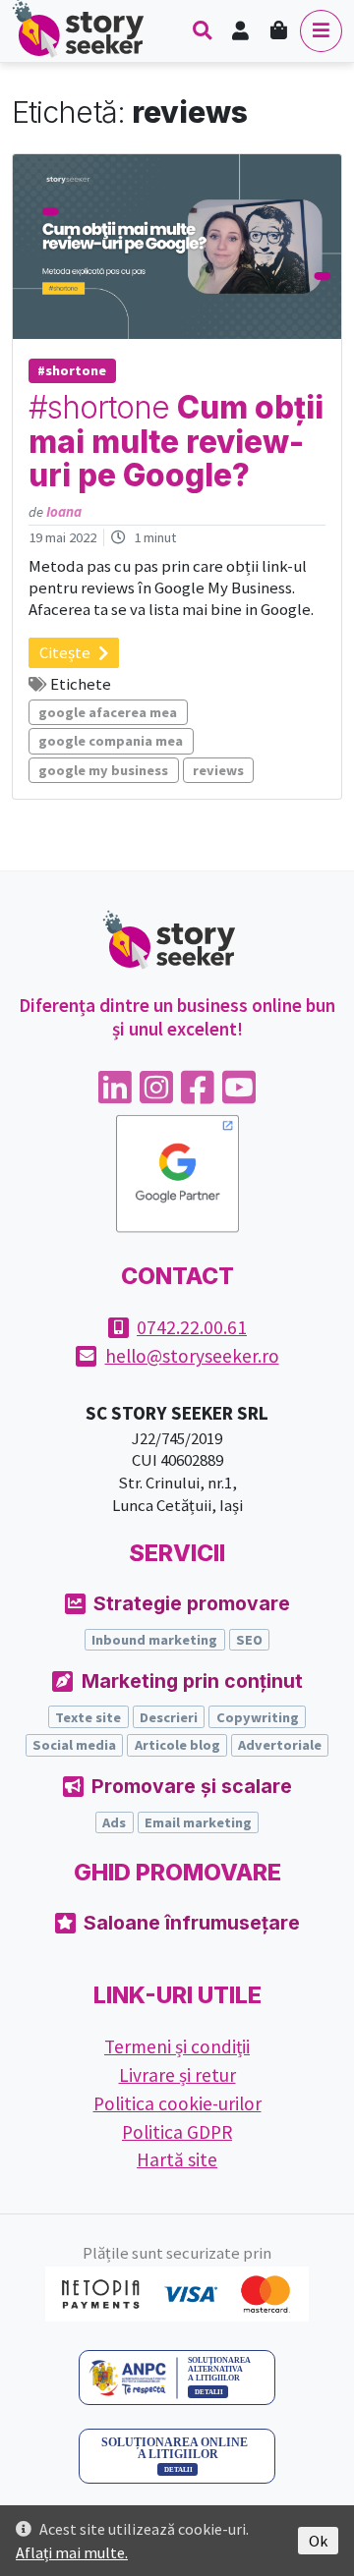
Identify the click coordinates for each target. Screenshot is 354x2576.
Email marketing (198, 1822)
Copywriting (258, 1717)
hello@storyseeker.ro (192, 1356)
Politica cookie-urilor (177, 2103)
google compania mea (111, 741)
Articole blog (177, 1745)
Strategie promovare (192, 1603)
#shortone (72, 370)
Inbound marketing (154, 1640)
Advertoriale (280, 1745)
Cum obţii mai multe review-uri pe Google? (176, 442)
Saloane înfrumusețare (192, 1923)
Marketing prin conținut (192, 1681)
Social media (74, 1745)
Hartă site (177, 2159)
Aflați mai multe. (72, 2552)
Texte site (88, 1717)
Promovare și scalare (192, 1786)
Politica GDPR (177, 2132)
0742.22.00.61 (192, 1327)
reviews (218, 770)
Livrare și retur (177, 2075)
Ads (114, 1822)
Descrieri (169, 1717)
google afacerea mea (108, 712)
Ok (318, 2541)
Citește (65, 652)
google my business (103, 770)
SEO (249, 1640)
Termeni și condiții (177, 2046)
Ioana (64, 512)
